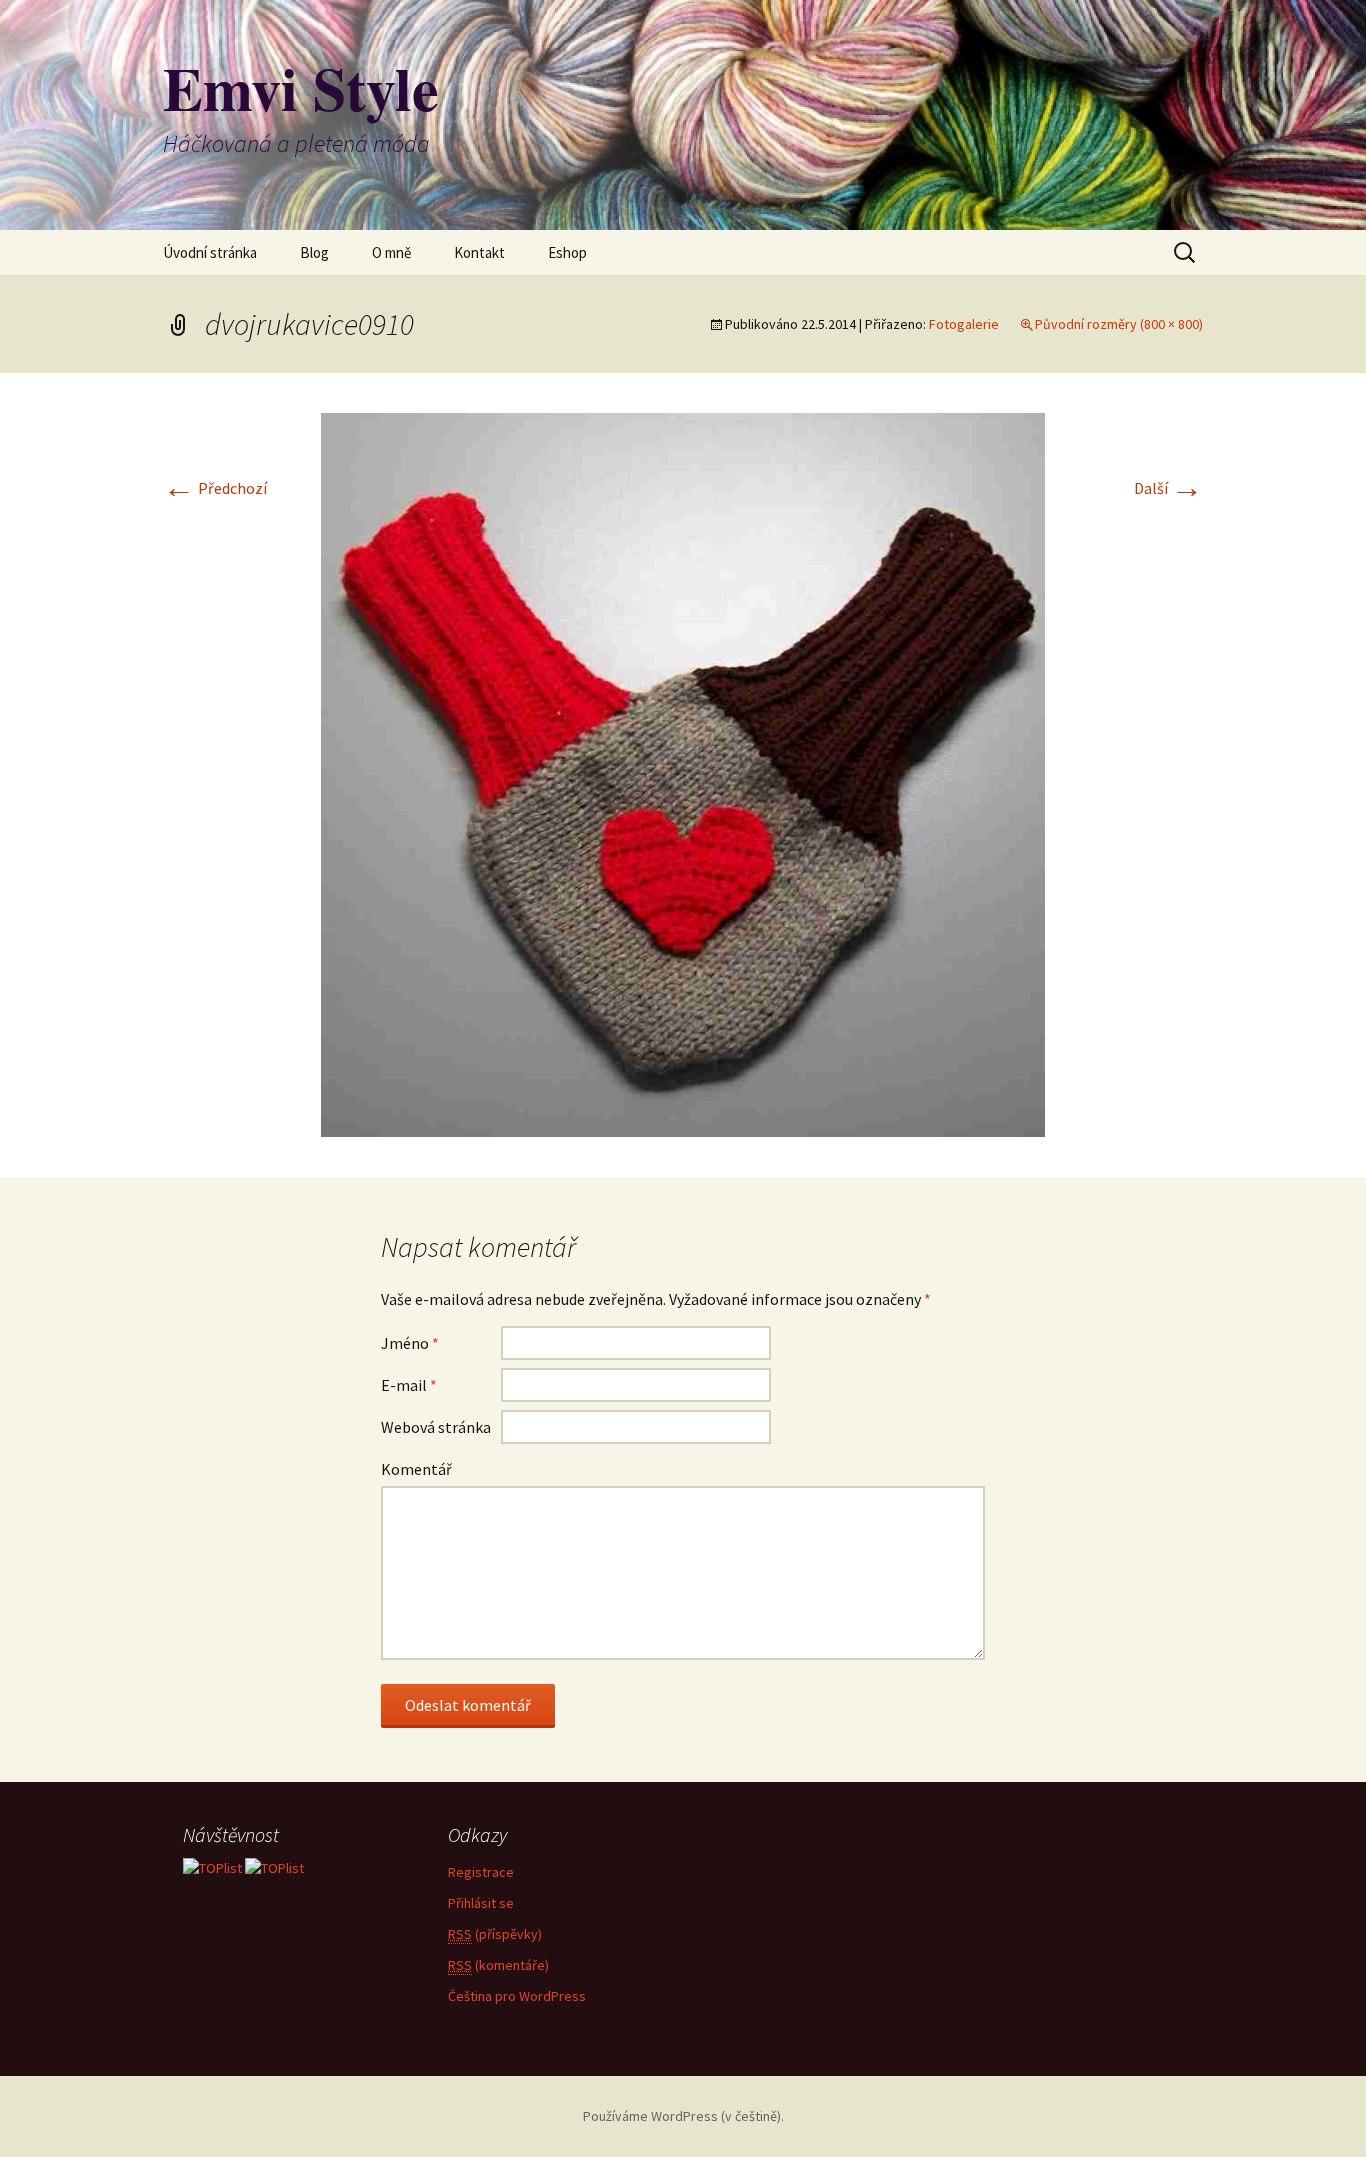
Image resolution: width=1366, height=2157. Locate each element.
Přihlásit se (481, 1903)
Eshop (567, 252)
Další (1168, 488)
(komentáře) (498, 1965)
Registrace (481, 1872)
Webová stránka (436, 1427)
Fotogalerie (964, 324)
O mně (391, 252)
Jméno (410, 1343)
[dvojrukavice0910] (683, 773)
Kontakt (479, 252)
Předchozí (215, 488)
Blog (314, 252)
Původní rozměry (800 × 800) (1119, 324)
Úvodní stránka (210, 252)
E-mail (409, 1385)
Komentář (416, 1469)
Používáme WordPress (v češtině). (683, 2116)
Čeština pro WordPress (517, 1996)
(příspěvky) (495, 1934)
